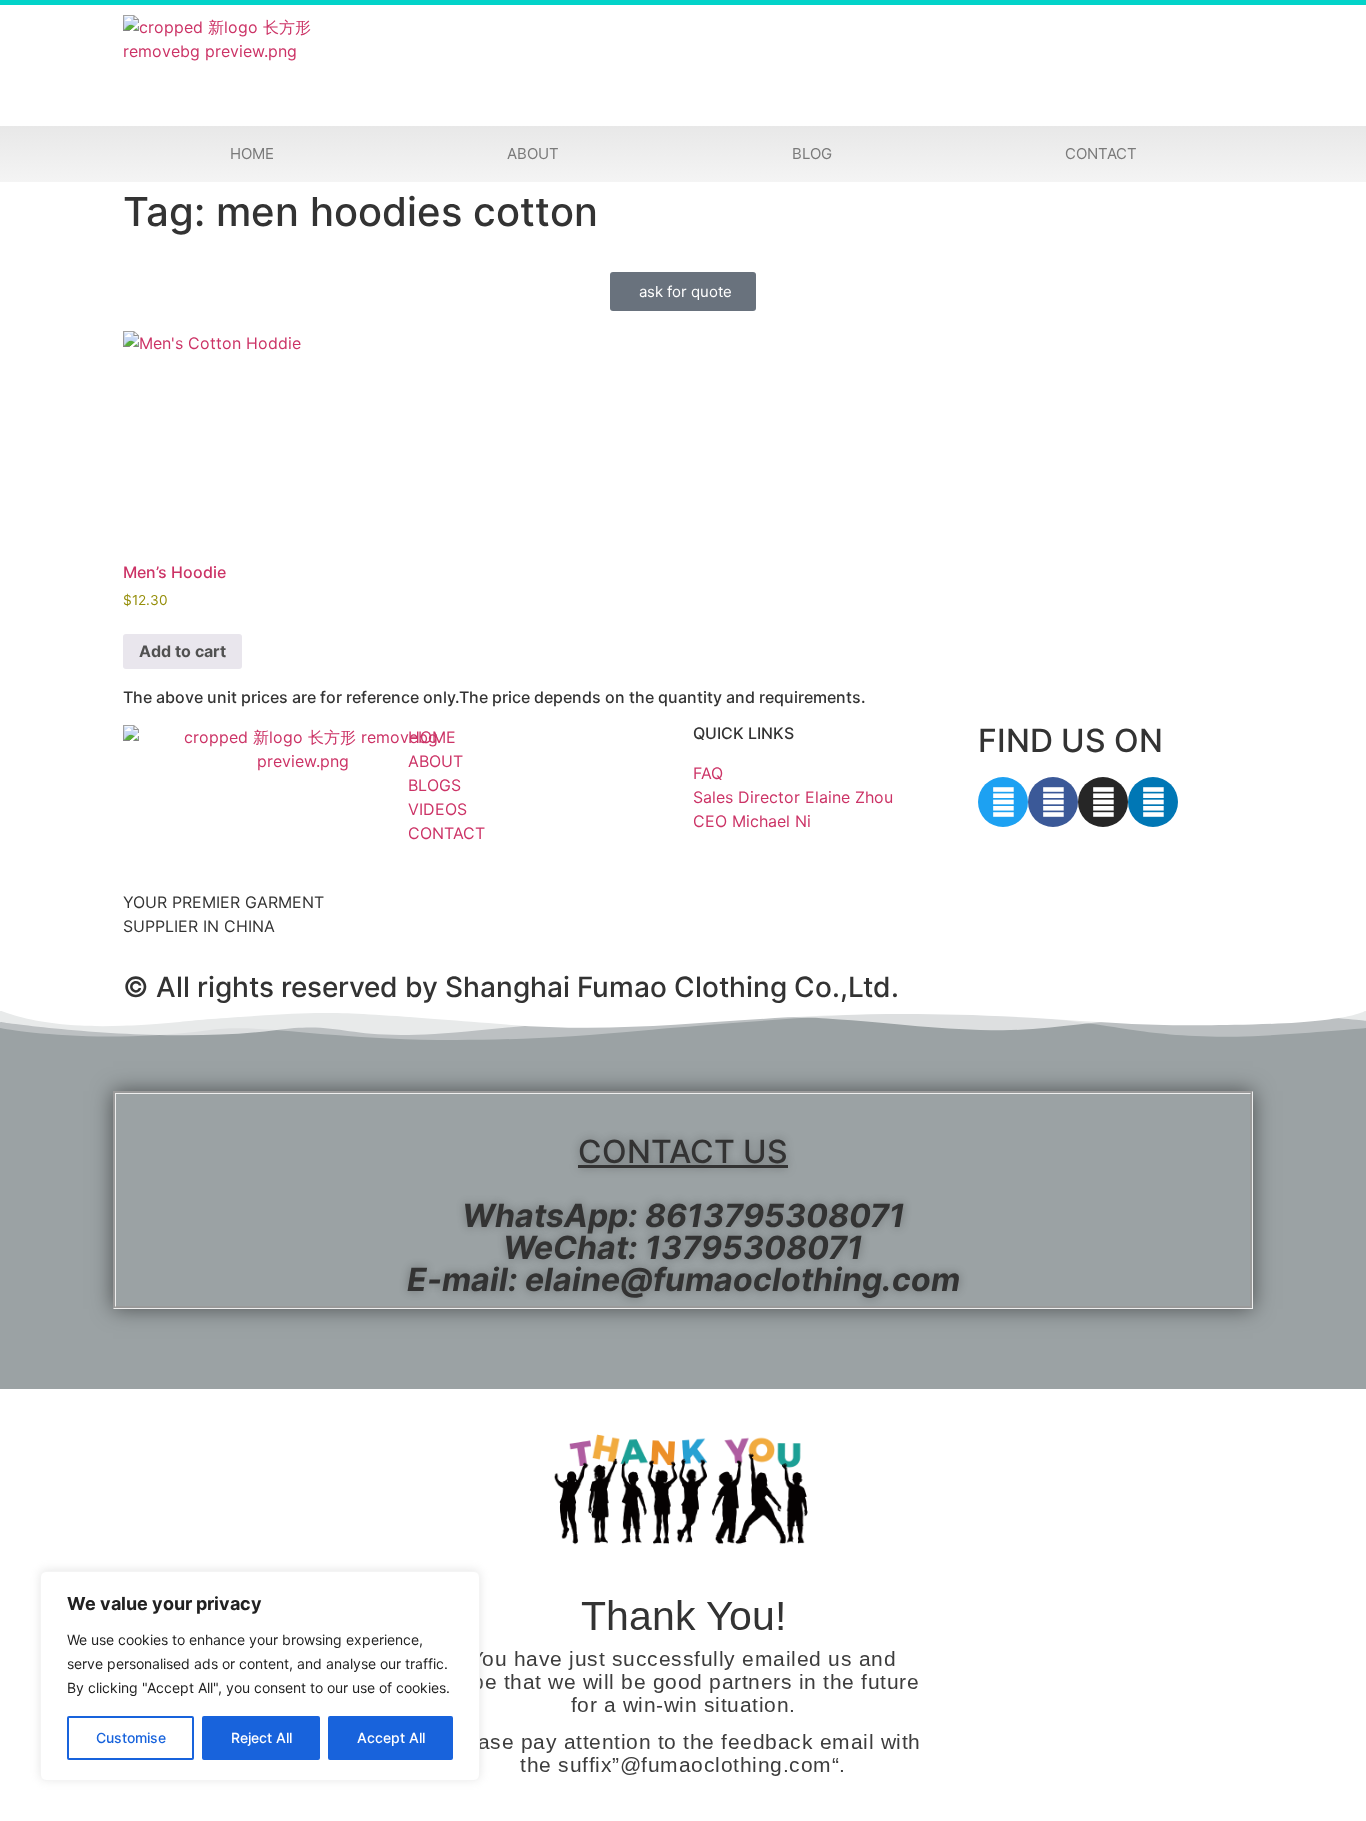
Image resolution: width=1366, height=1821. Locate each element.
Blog (812, 153)
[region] (260, 1676)
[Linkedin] (1153, 802)
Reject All (261, 1737)
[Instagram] (1103, 802)
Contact (1101, 153)
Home (252, 153)
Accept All (391, 1737)
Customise (131, 1737)
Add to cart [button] (182, 651)
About (533, 153)
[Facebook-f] (1053, 802)
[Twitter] (1003, 802)
